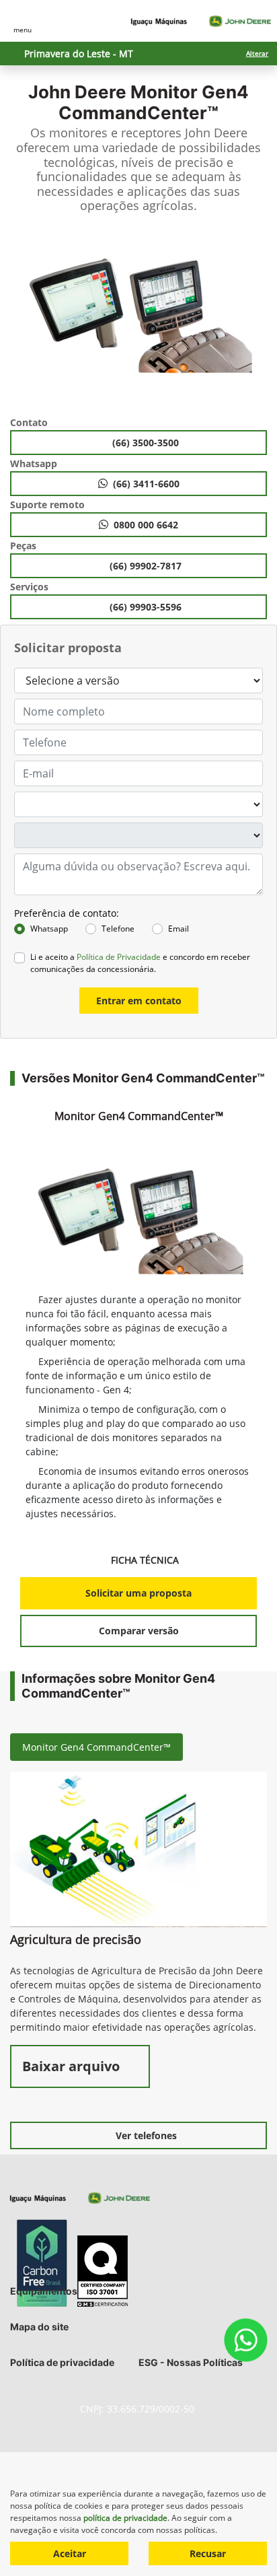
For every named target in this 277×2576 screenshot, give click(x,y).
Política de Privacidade (119, 957)
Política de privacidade (62, 2362)
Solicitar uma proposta (138, 1593)
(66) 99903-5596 (147, 607)
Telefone (118, 929)
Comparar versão (139, 1631)
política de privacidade (125, 2518)
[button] (23, 319)
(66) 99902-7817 (147, 566)
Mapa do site (39, 2327)
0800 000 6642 (146, 525)
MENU (23, 30)
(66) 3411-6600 (146, 484)
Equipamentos (44, 2291)
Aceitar (70, 2553)
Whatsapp (49, 929)
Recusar (208, 2553)
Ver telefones (146, 2135)
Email (179, 929)
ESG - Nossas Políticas (191, 2362)
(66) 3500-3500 (147, 443)
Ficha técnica (146, 1560)
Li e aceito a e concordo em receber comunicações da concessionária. (140, 963)
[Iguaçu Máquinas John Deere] (201, 21)
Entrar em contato (139, 1001)
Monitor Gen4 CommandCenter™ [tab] (96, 1747)
